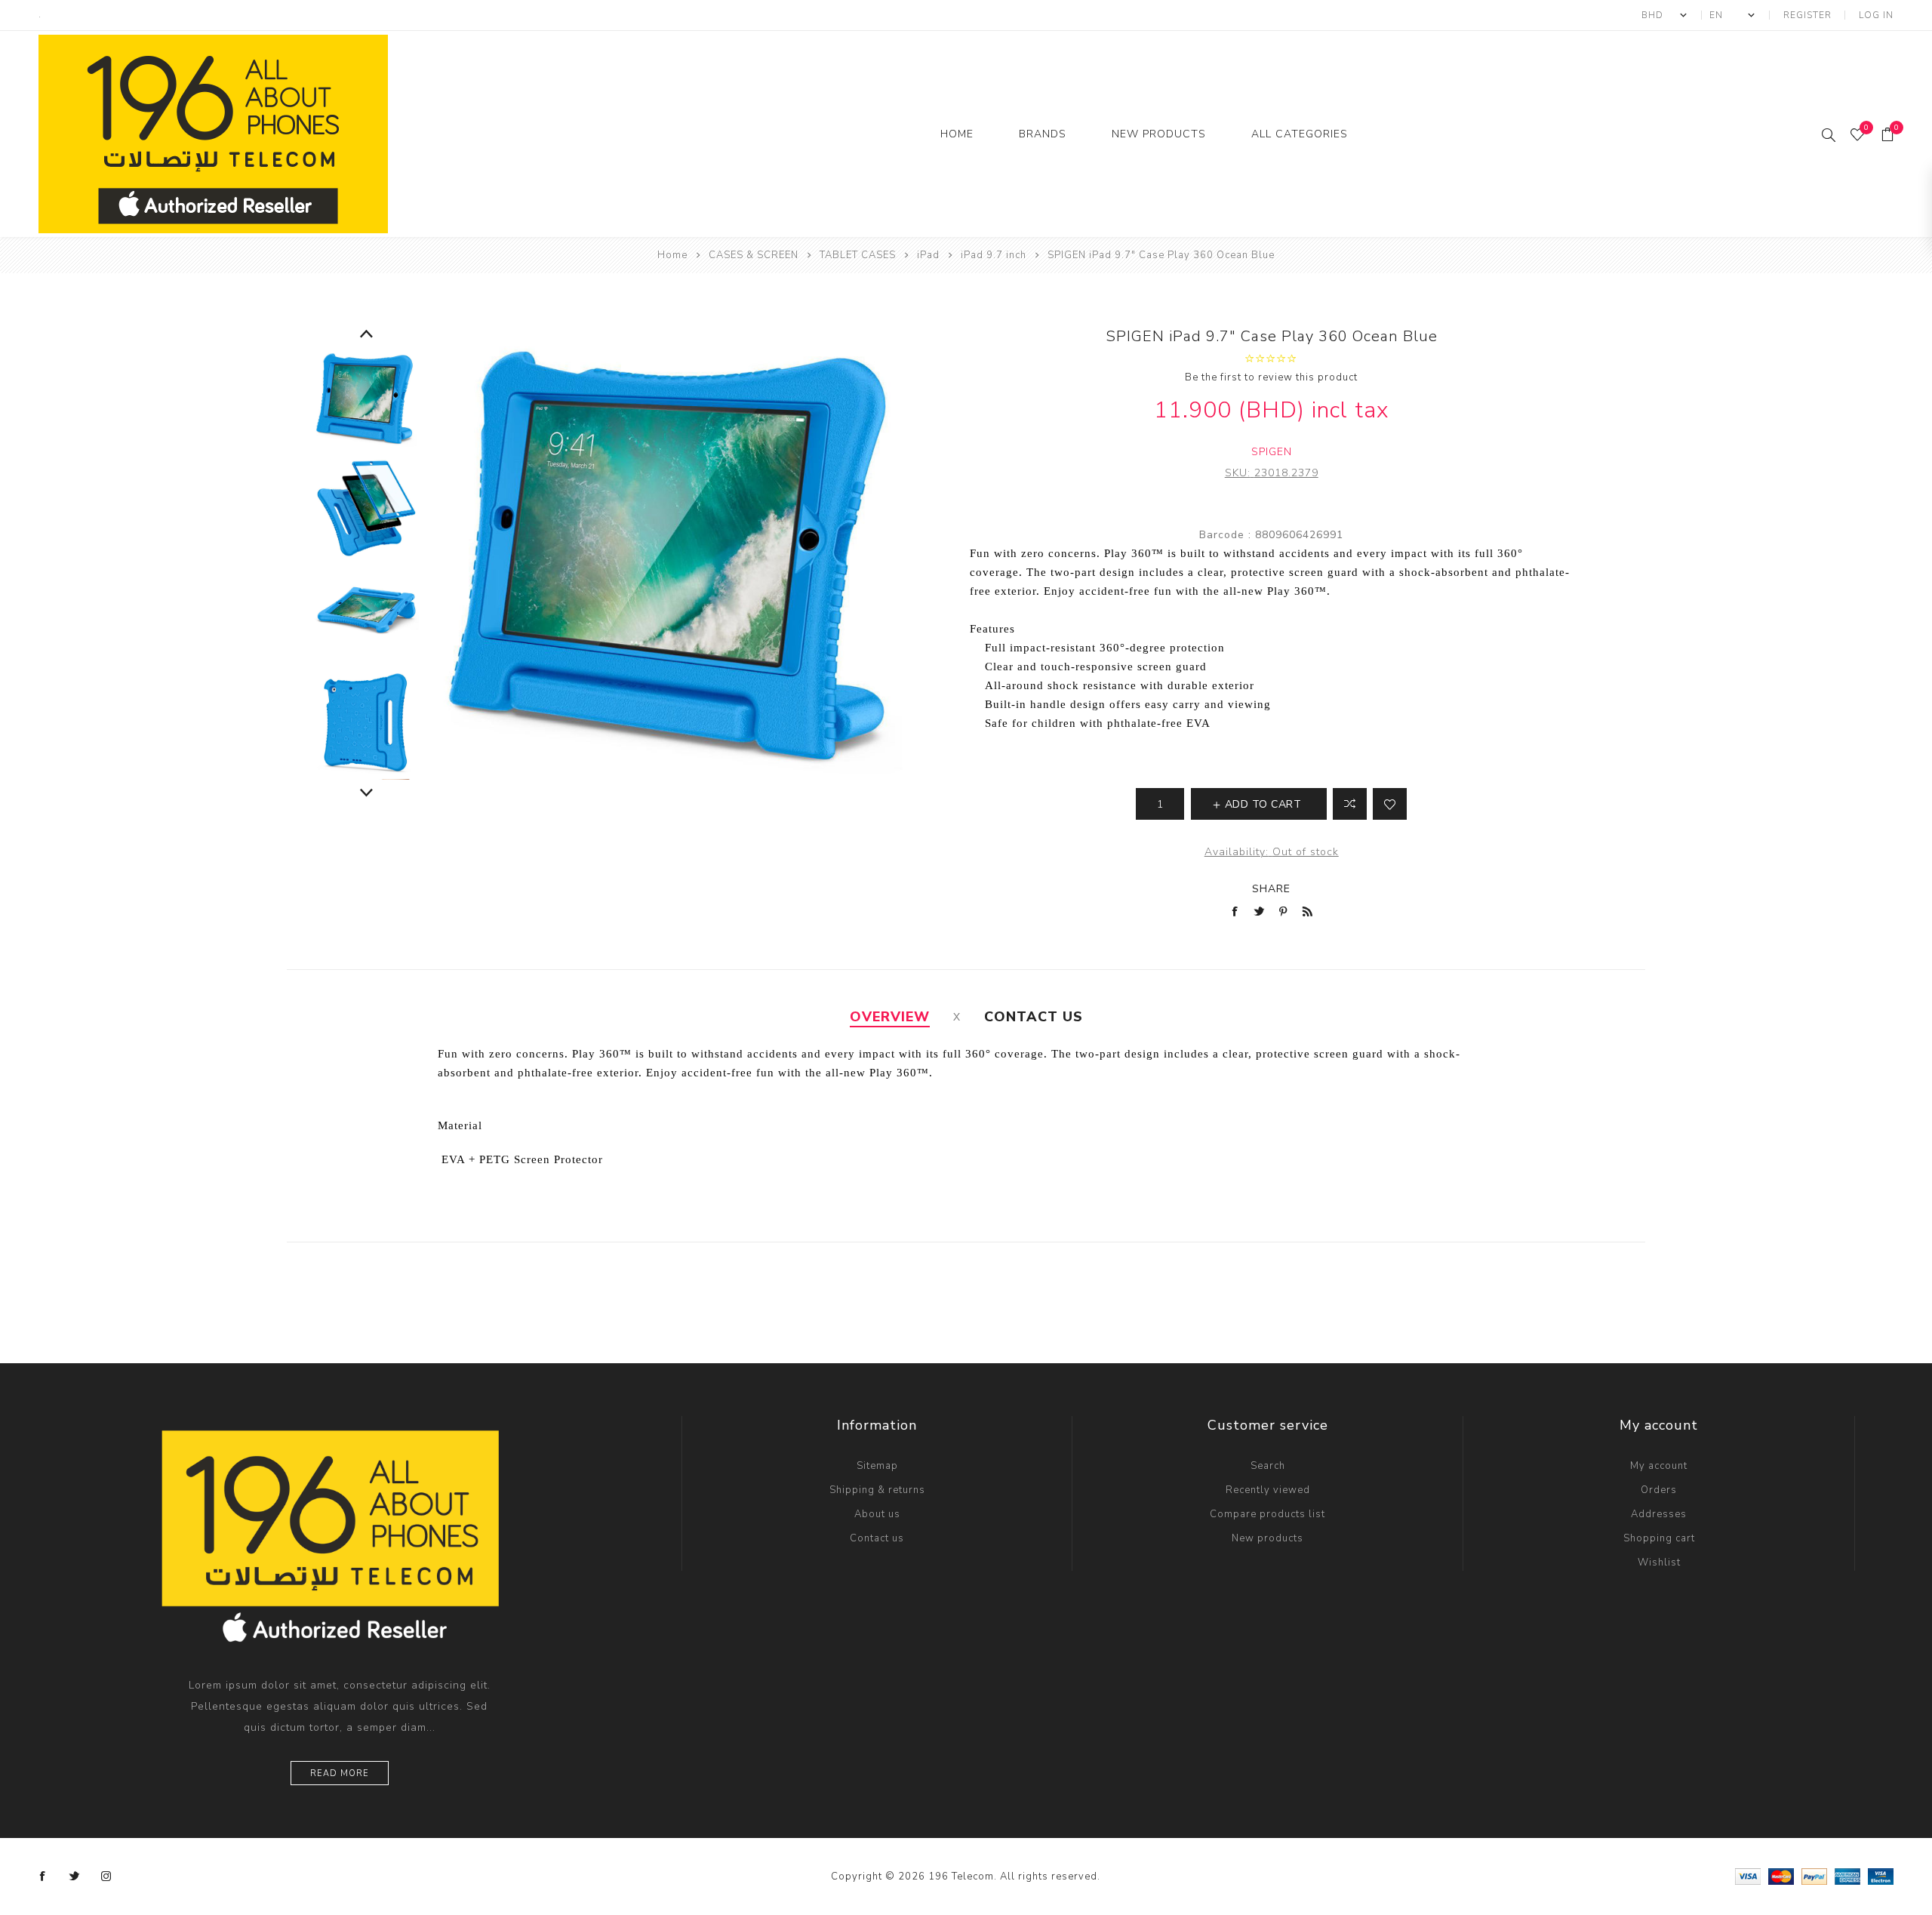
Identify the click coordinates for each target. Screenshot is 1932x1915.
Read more (340, 1773)
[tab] (890, 1017)
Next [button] (366, 793)
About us (877, 1514)
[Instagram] (106, 1877)
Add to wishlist (1390, 804)
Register (1807, 15)
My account (1659, 1466)
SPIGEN (1272, 452)
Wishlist (1659, 1562)
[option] (366, 400)
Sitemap (877, 1466)
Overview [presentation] (890, 1017)
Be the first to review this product (1271, 377)
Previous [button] (366, 334)
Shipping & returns (877, 1490)
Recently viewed (1268, 1490)
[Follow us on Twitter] (75, 1877)
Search (1268, 1466)
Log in (1876, 15)
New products (1267, 1538)
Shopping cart (1659, 1538)
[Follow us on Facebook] (43, 1877)
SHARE (1271, 889)
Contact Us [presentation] (1034, 1017)
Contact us (877, 1538)
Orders (1659, 1490)
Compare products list (1267, 1514)
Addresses (1659, 1514)
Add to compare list (1350, 804)
